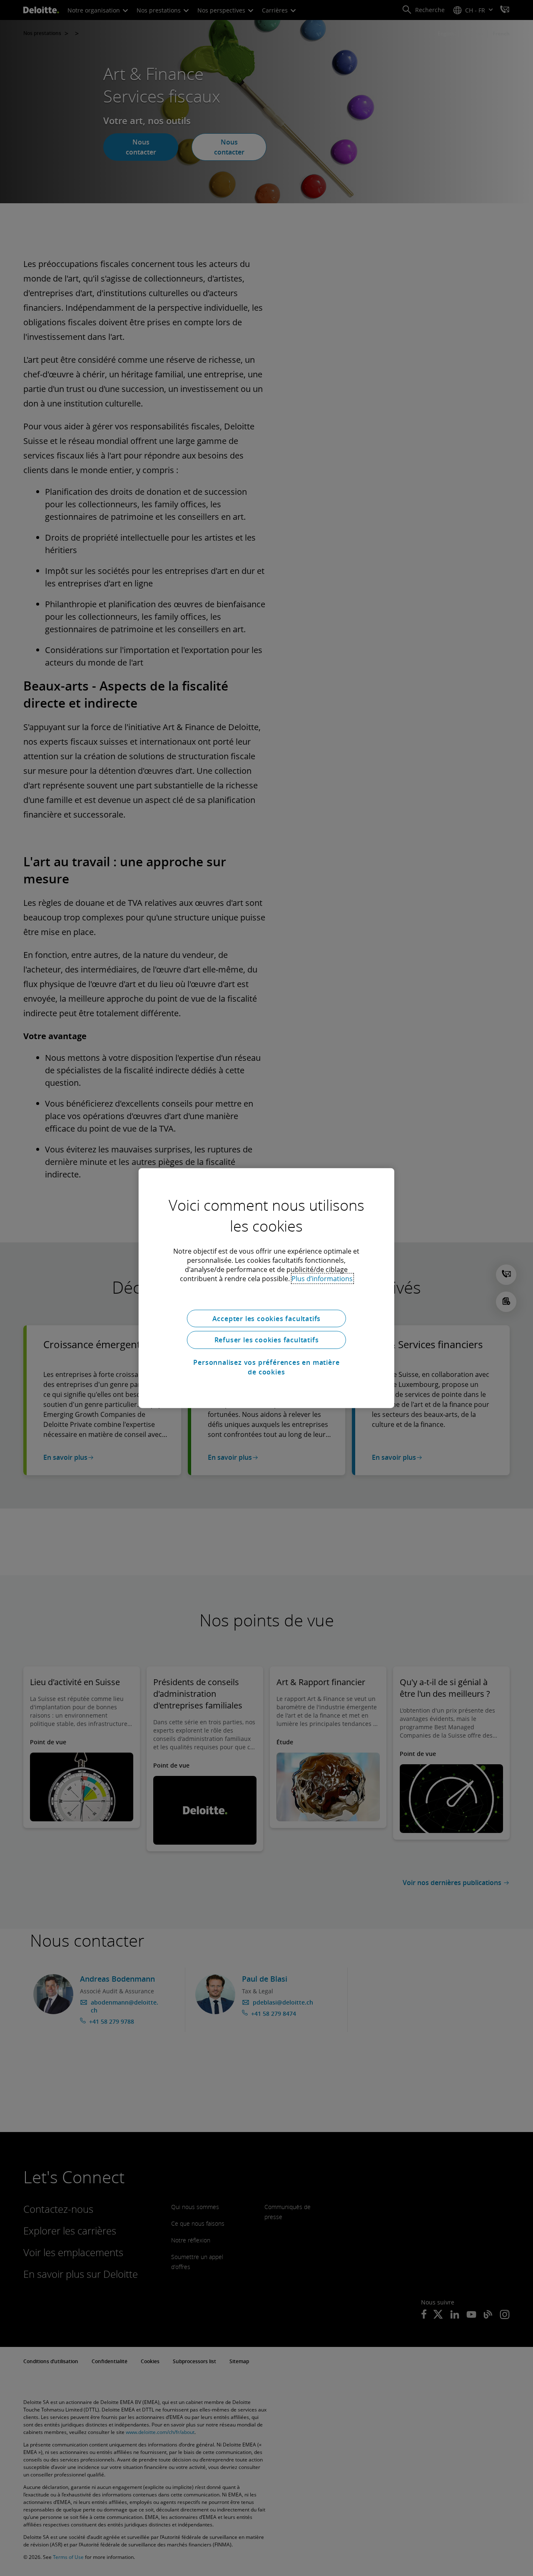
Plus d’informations (322, 1278)
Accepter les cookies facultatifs (267, 1318)
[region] (266, 1288)
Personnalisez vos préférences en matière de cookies (266, 1367)
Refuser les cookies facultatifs (267, 1340)
